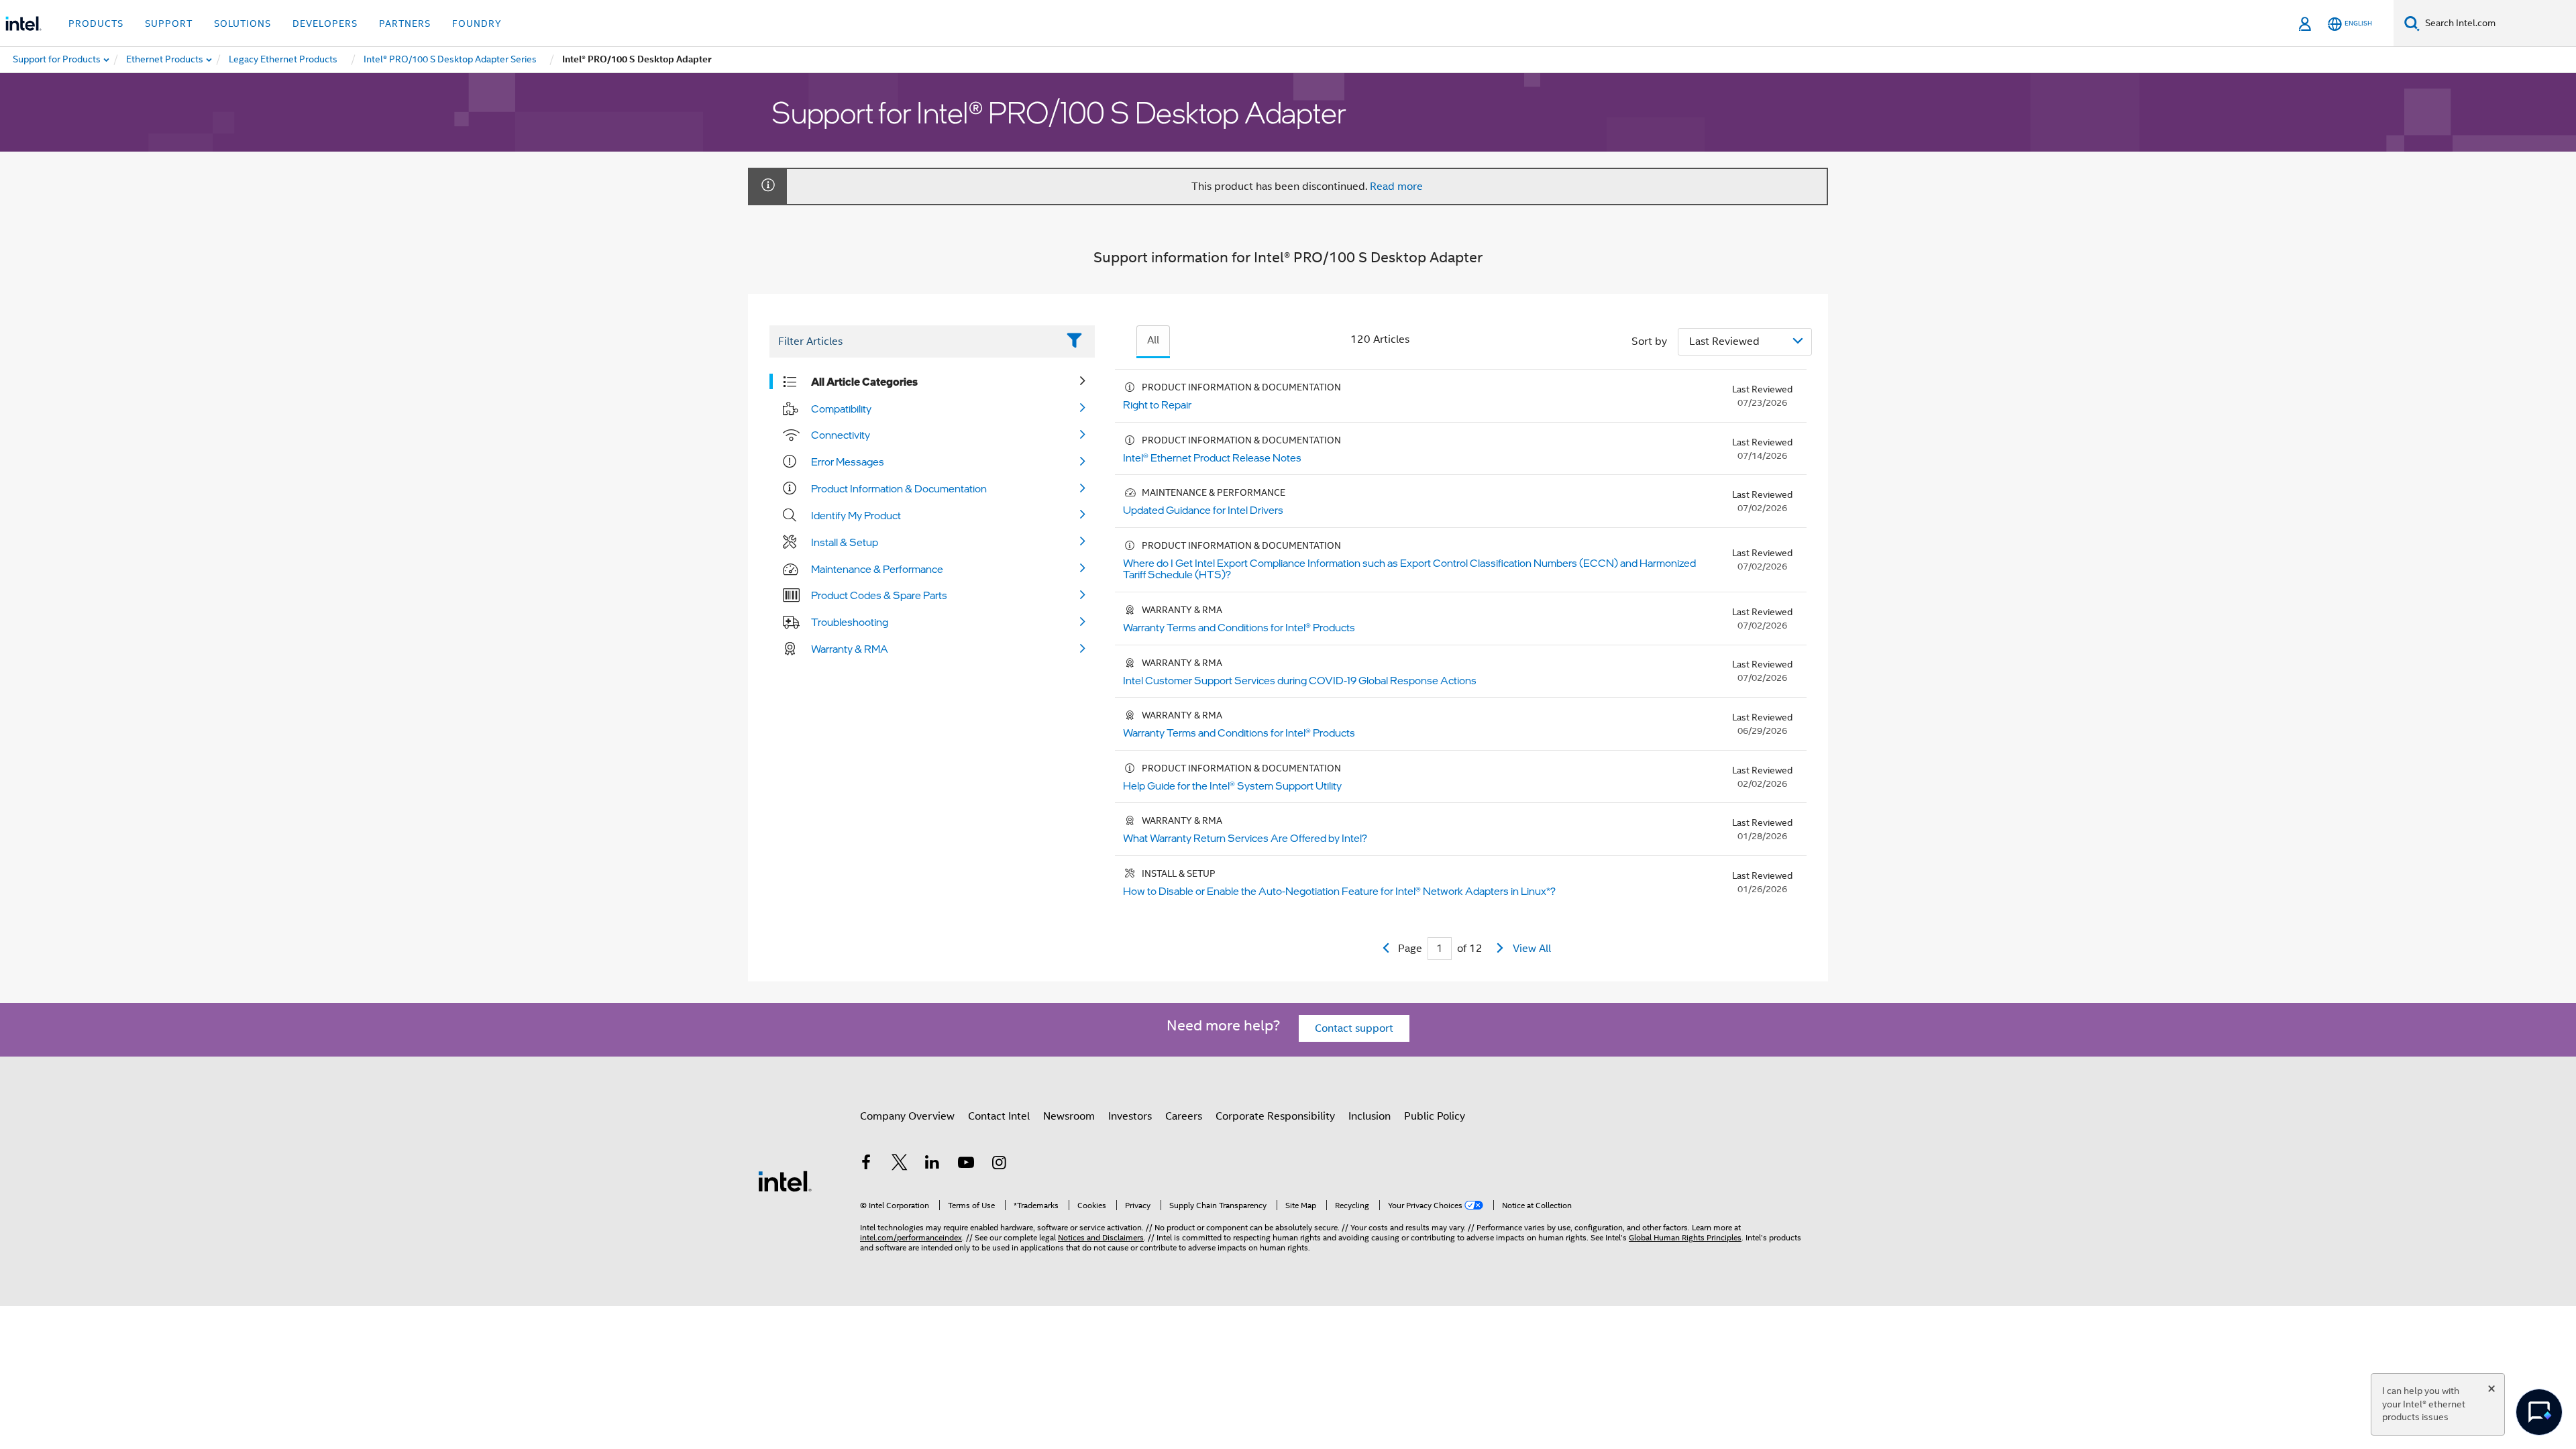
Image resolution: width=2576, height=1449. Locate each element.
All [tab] (1153, 340)
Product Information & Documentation (899, 488)
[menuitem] (165, 60)
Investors (1130, 1116)
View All (1532, 949)
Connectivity (841, 435)
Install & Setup (845, 542)
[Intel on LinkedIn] (932, 1165)
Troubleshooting (850, 622)
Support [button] (169, 23)
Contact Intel (999, 1116)
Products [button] (96, 23)
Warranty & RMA (850, 649)
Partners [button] (405, 23)
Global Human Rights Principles (1685, 1237)
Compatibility (841, 409)
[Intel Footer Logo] (785, 1181)
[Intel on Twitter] (900, 1165)
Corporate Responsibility (1275, 1116)
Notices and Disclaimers (1101, 1237)
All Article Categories (864, 382)
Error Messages (848, 462)
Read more (1396, 186)
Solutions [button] (243, 23)
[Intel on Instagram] (999, 1165)
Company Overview (907, 1116)
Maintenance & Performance (877, 569)
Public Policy (1435, 1116)
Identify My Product (856, 515)
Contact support (1354, 1028)
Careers (1184, 1116)
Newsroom (1069, 1116)
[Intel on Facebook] (866, 1165)
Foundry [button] (477, 23)
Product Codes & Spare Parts (879, 595)
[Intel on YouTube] (966, 1165)
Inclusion (1370, 1116)
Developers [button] (325, 23)
